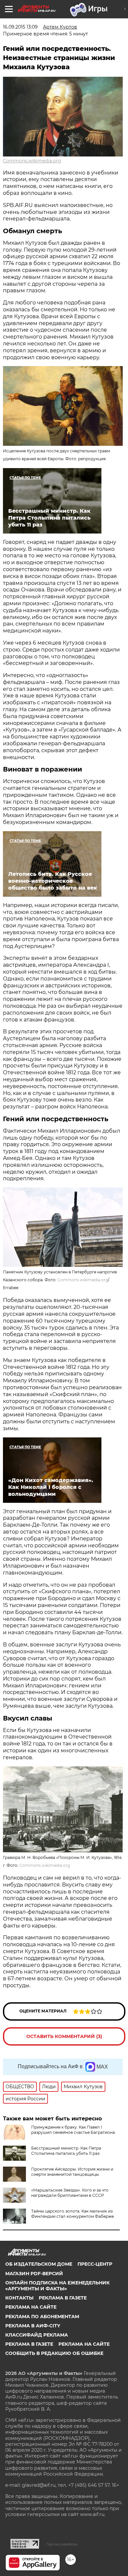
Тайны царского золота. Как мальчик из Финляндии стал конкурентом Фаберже (73, 2214)
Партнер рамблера (62, 2544)
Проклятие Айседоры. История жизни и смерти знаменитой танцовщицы (72, 2172)
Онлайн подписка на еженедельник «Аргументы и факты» (57, 2286)
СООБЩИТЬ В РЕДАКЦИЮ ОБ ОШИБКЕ (54, 2353)
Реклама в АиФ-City (33, 2326)
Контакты (19, 2298)
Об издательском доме (39, 2264)
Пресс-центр (95, 2264)
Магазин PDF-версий (34, 2274)
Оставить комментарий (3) (64, 2036)
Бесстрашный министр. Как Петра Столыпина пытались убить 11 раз (66, 2151)
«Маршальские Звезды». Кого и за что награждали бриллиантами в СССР (70, 2193)
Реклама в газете (63, 2298)
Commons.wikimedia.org (32, 161)
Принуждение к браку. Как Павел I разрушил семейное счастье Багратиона (73, 2130)
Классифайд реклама (37, 2335)
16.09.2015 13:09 (20, 27)
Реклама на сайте (31, 2307)
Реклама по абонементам (42, 2317)
